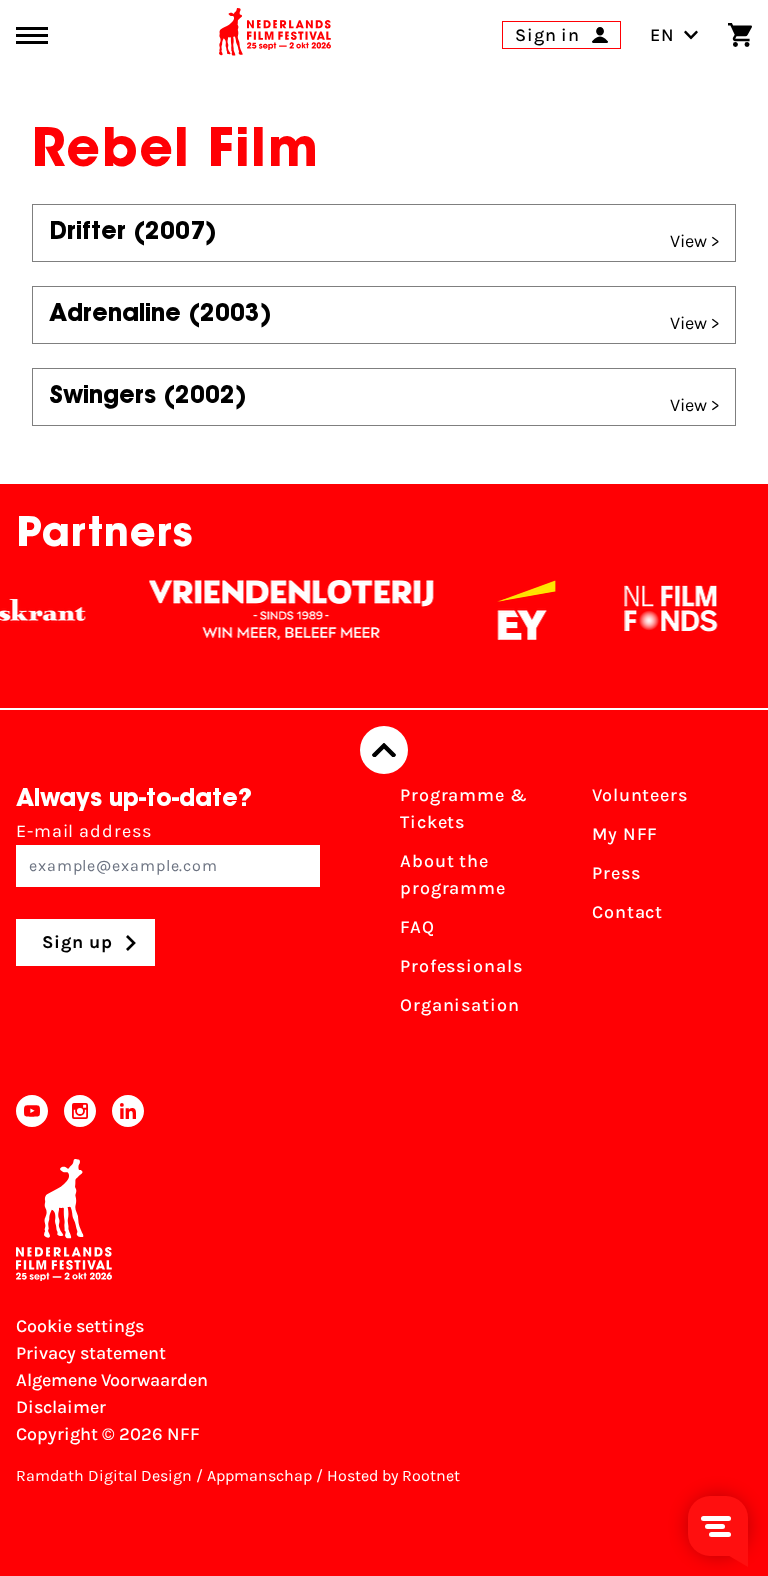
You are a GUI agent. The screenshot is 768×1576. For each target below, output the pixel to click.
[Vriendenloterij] (281, 610)
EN (662, 35)
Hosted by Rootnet (393, 1475)
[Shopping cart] (740, 35)
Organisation (460, 1005)
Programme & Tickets (464, 808)
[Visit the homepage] (275, 35)
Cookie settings (80, 1326)
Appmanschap (259, 1475)
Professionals (461, 966)
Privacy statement (91, 1353)
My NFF (625, 834)
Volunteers (640, 795)
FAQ (417, 927)
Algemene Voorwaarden (112, 1380)
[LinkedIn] (128, 1111)
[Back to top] (384, 750)
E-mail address (84, 831)
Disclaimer (61, 1407)
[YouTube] (32, 1111)
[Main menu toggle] (32, 35)
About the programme (453, 874)
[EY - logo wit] (516, 610)
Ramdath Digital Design (104, 1475)
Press (616, 873)
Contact (627, 912)
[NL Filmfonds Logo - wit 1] (660, 610)
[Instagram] (80, 1111)
